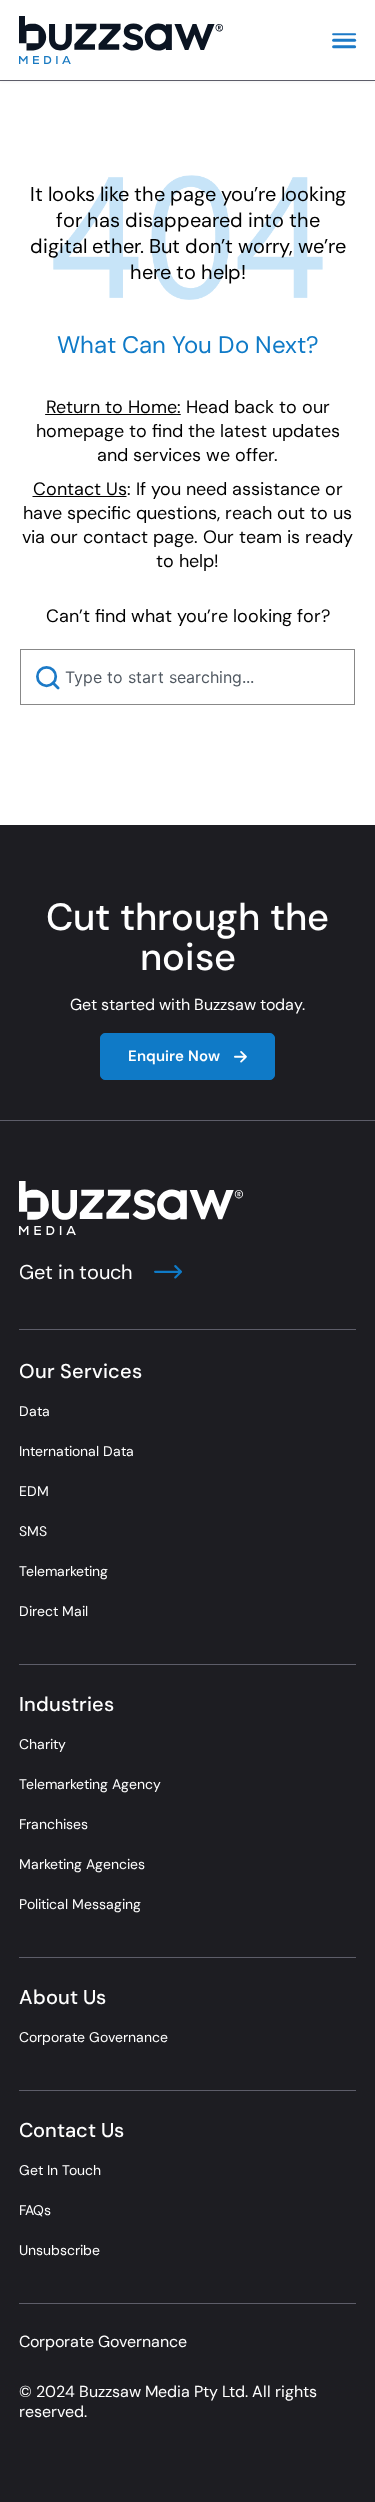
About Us (62, 1997)
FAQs (35, 2210)
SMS (33, 1531)
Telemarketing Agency (90, 1784)
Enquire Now (174, 1056)
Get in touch (78, 1272)
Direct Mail (53, 1611)
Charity (42, 1744)
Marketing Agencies (82, 1864)
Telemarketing (63, 1571)
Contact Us (71, 2130)
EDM (34, 1491)
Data (34, 1411)
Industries (66, 1704)
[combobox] (187, 677)
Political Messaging (80, 1904)
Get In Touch (60, 2170)
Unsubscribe (59, 2250)
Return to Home (111, 407)
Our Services (80, 1371)
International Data (76, 1451)
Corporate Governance (93, 2037)
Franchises (53, 1824)
